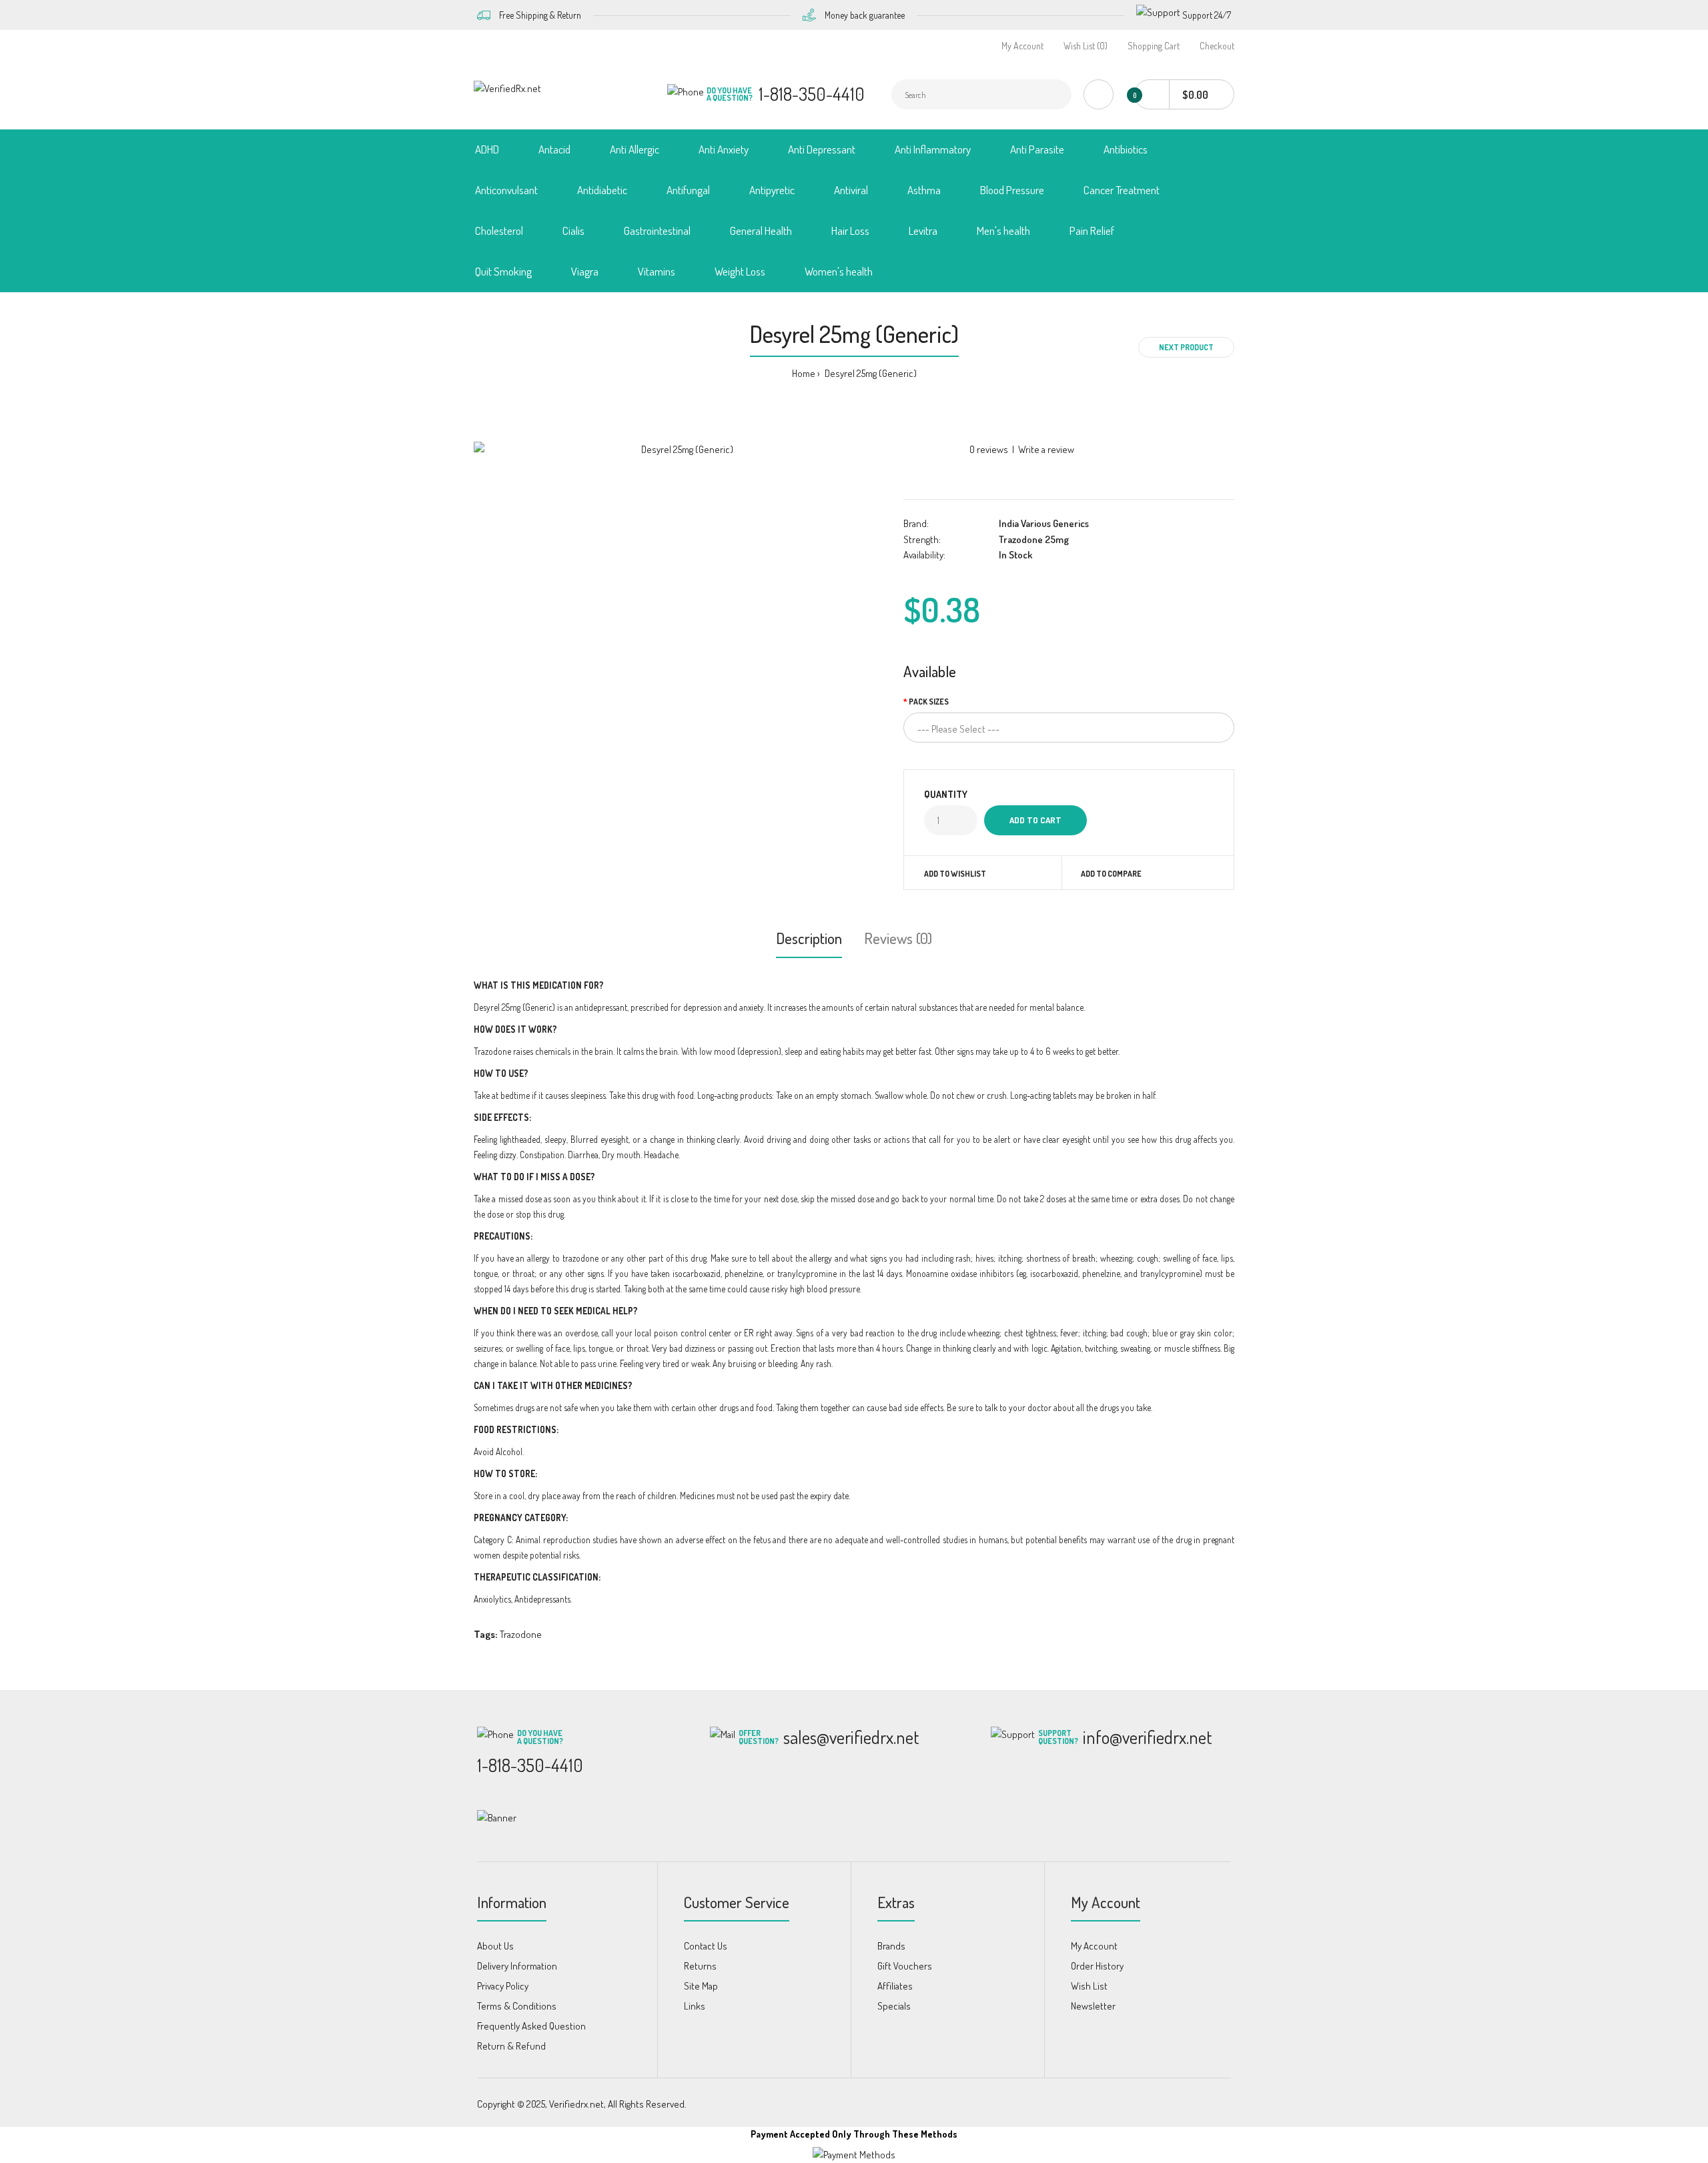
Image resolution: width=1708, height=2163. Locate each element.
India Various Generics (1044, 523)
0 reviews (989, 449)
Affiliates (895, 1986)
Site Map (701, 1986)
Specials (894, 2006)
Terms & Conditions (517, 2006)
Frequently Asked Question (531, 2026)
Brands (891, 1946)
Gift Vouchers (905, 1966)
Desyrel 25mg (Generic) (870, 373)
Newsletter (1093, 2006)
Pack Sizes (929, 702)
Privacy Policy (503, 1986)
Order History (1097, 1966)
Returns (700, 1966)
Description (809, 938)
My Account (1022, 46)
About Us (495, 1946)
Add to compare (1111, 874)
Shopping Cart (1154, 46)
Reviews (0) (898, 938)
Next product (1186, 347)
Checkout (1217, 46)
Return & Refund (511, 2046)
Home (804, 373)
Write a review (1046, 449)
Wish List (1089, 1986)
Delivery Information (517, 1966)
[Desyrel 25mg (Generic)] (682, 450)
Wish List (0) (1086, 46)
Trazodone (521, 1634)
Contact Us (706, 1946)
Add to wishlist (955, 874)
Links (695, 2006)
